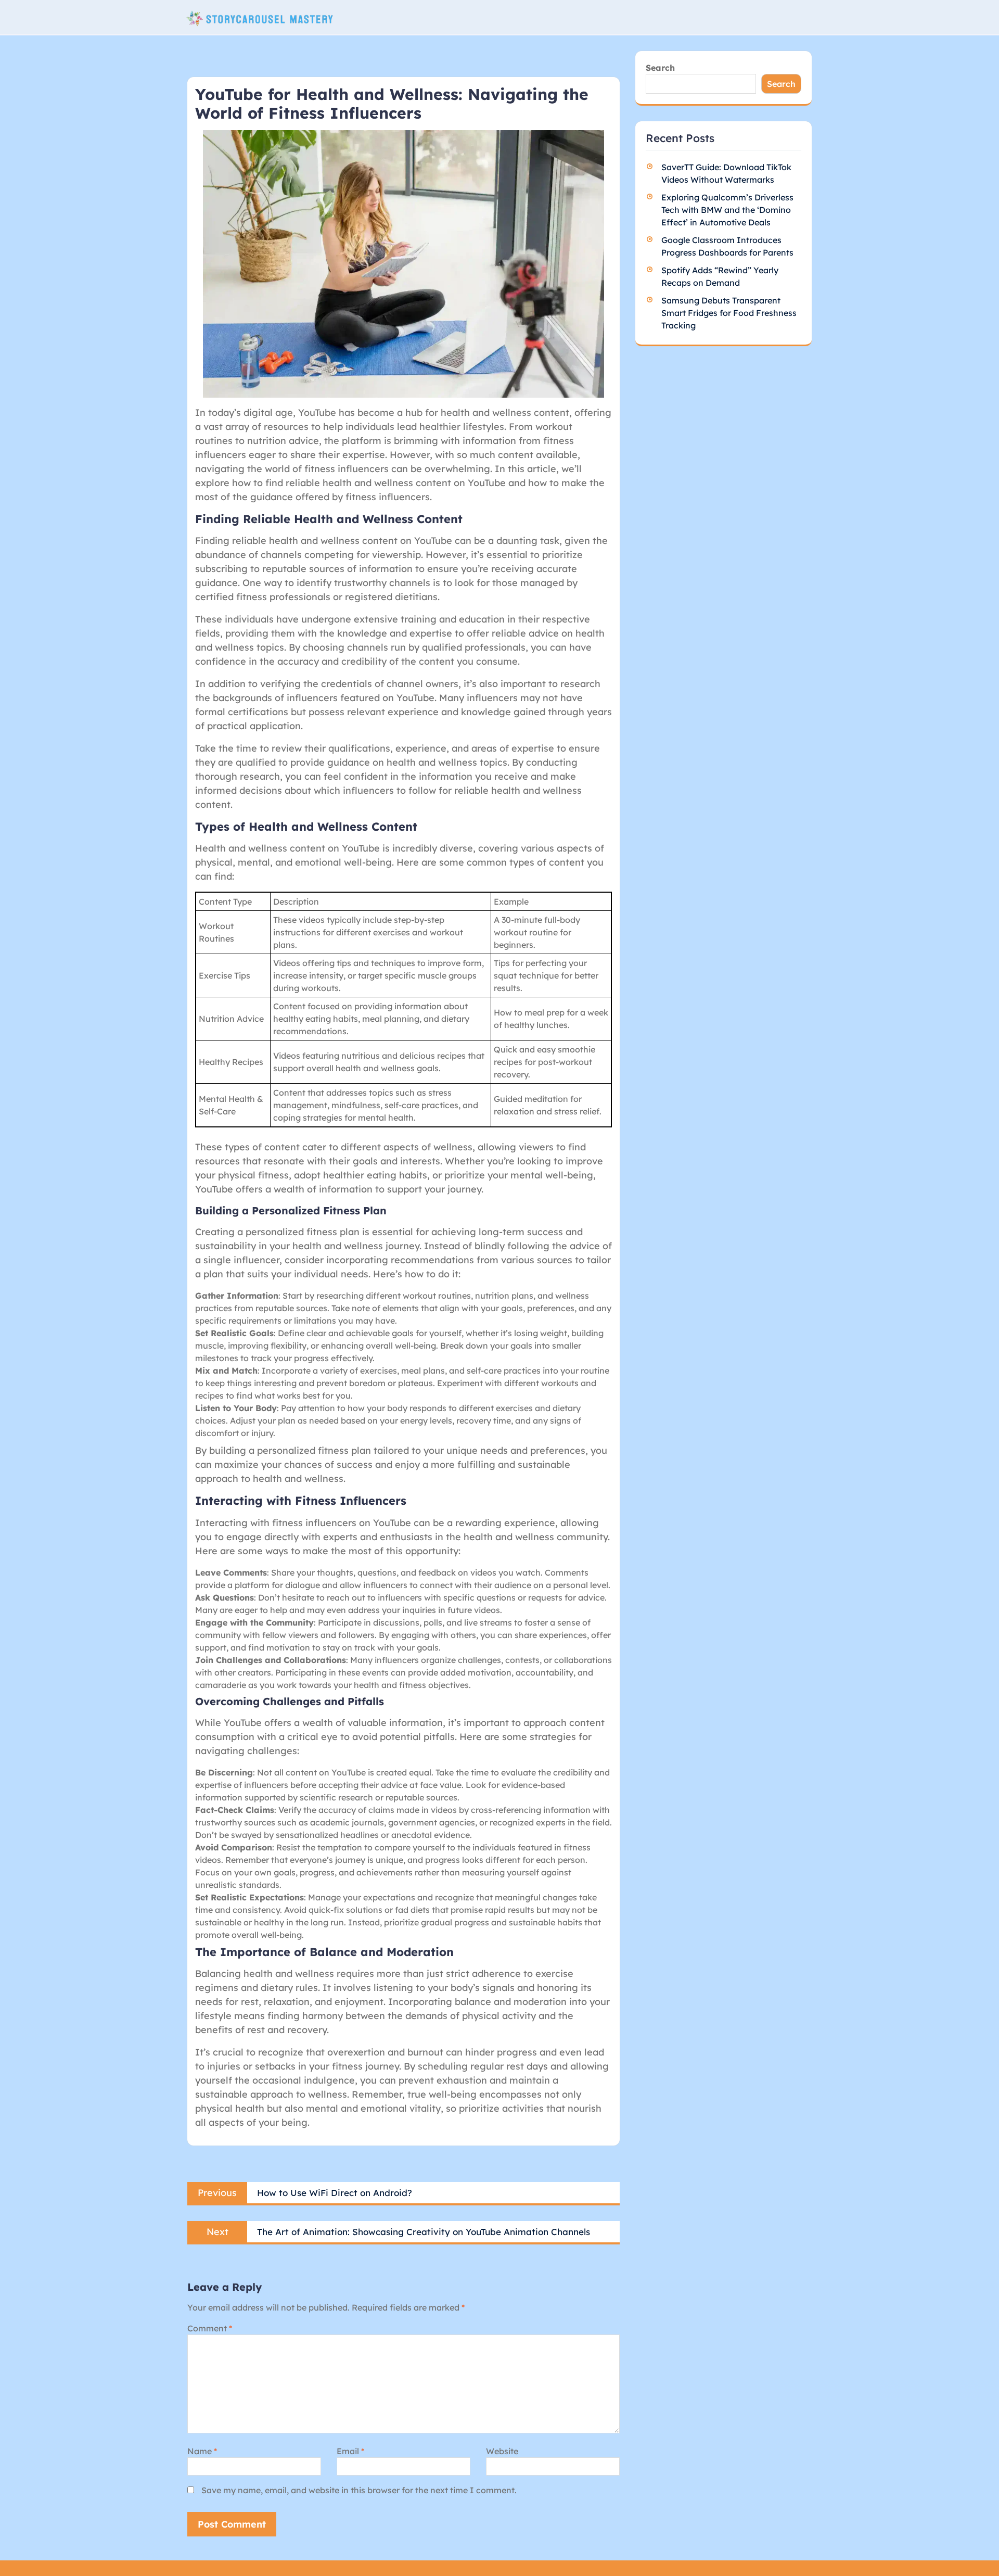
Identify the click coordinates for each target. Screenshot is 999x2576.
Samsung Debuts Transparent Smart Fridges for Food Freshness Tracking (729, 313)
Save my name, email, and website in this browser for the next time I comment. (359, 2490)
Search (660, 68)
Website (502, 2451)
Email (350, 2451)
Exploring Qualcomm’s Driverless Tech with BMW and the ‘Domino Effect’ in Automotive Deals (727, 210)
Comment (210, 2328)
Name (202, 2451)
